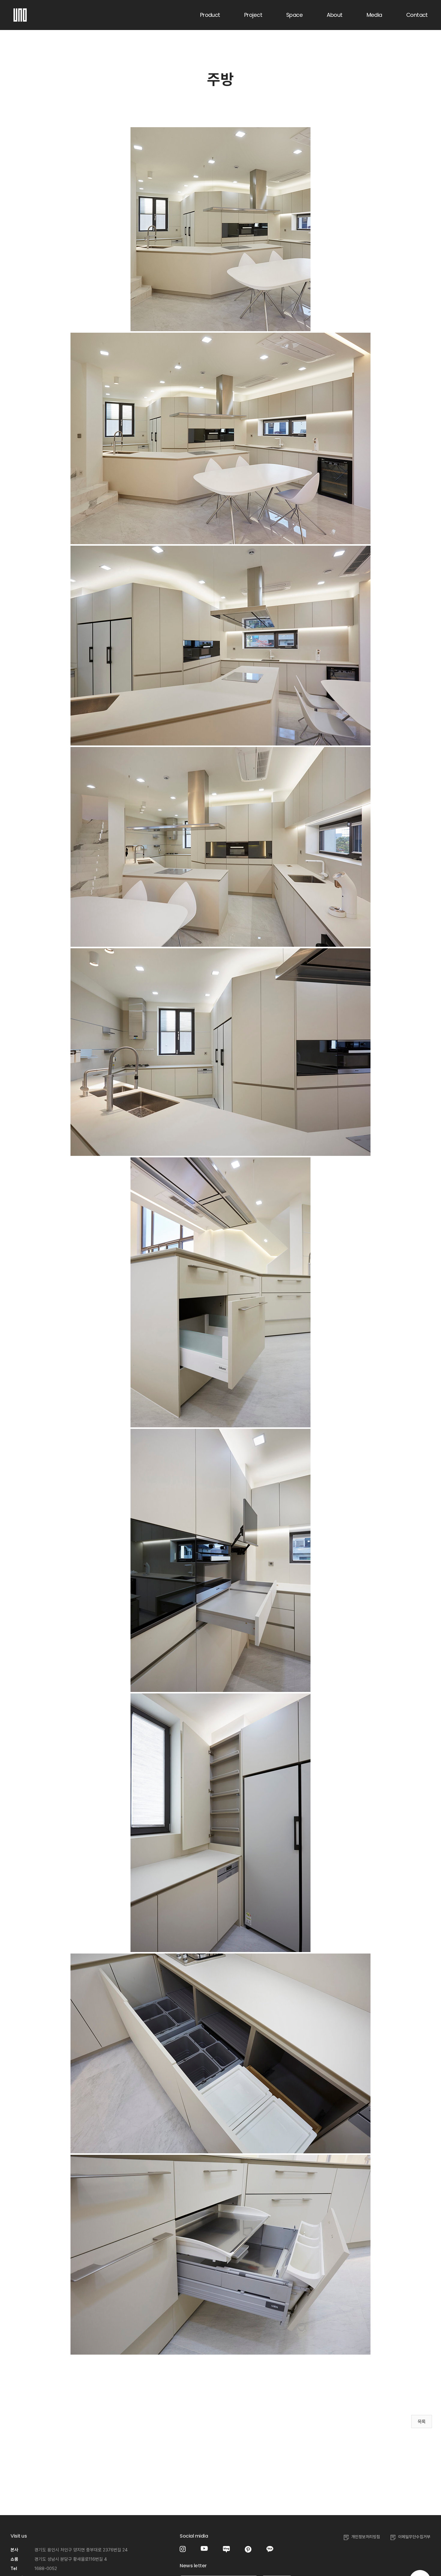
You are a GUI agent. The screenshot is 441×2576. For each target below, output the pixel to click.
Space (294, 15)
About (334, 15)
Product (210, 15)
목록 (422, 2422)
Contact (417, 15)
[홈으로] (20, 12)
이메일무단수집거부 (414, 2537)
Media (374, 15)
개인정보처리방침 (366, 2537)
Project (253, 15)
